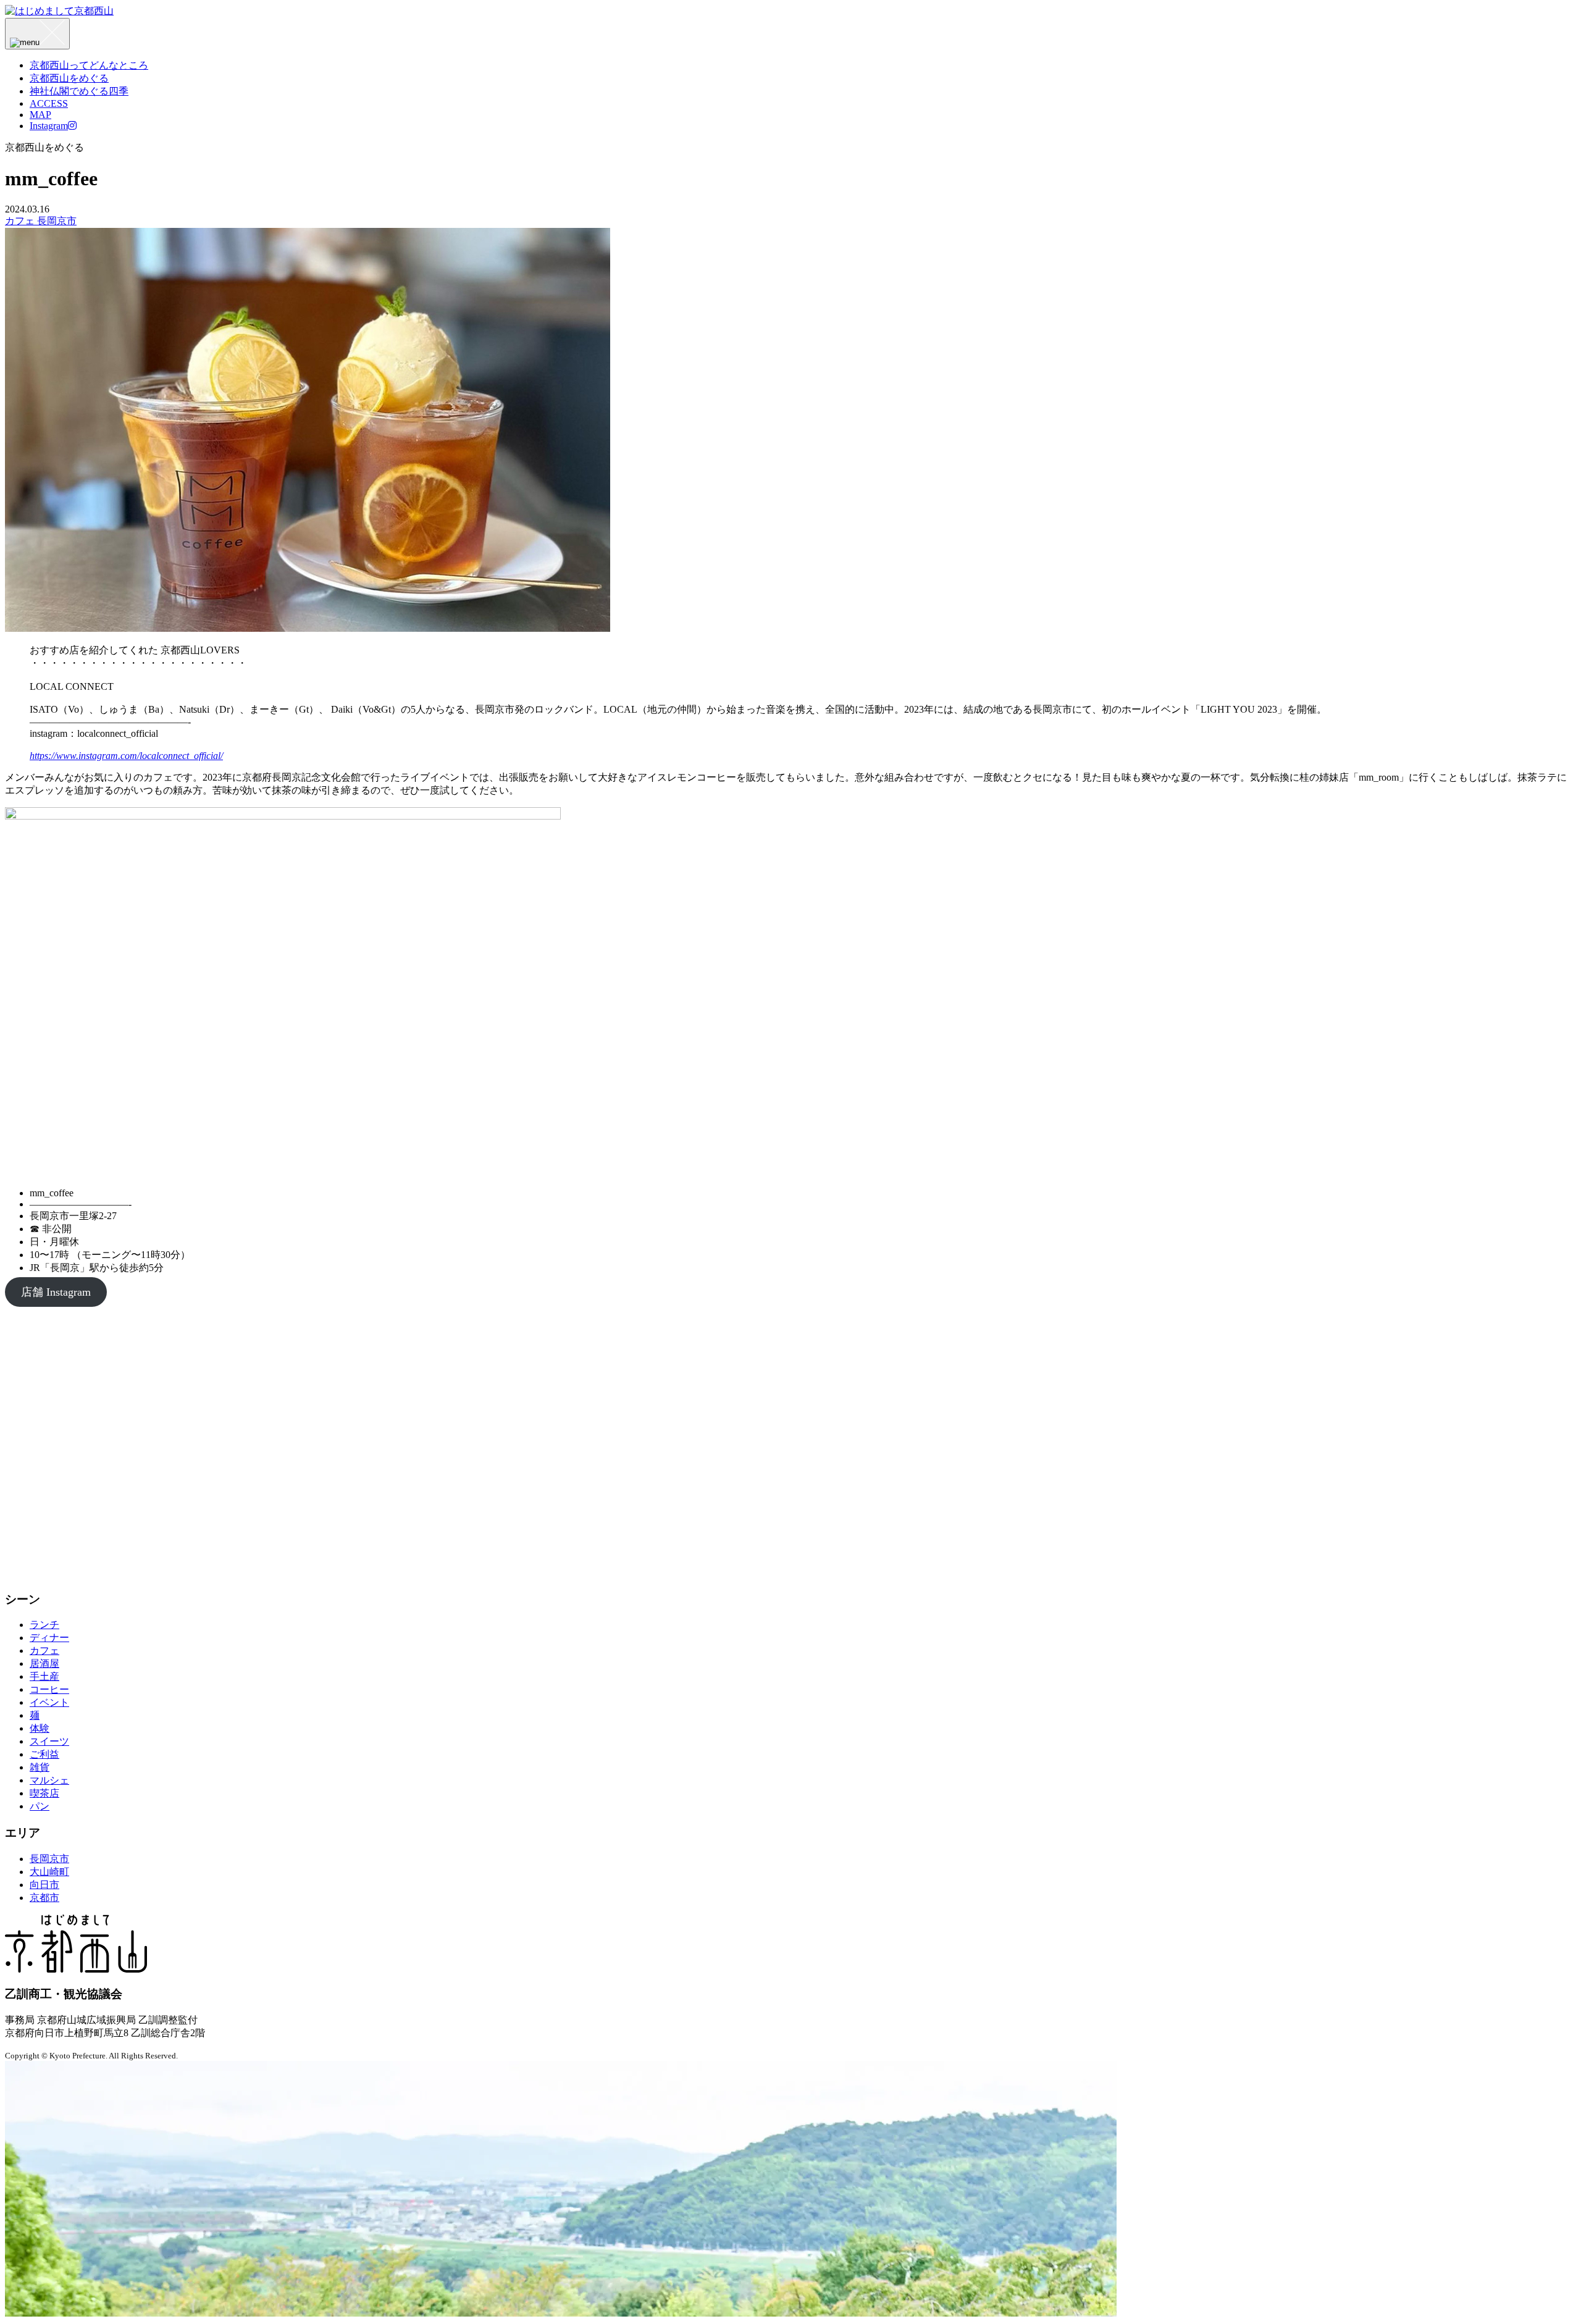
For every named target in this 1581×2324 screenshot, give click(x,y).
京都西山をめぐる (69, 78)
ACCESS (49, 103)
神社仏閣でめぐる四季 (79, 91)
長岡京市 (57, 221)
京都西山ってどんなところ (89, 65)
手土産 (44, 1676)
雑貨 (40, 1767)
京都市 (44, 1898)
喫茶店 (44, 1793)
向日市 (44, 1885)
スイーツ (49, 1741)
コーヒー (49, 1689)
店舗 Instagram (56, 1292)
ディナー (49, 1638)
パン (40, 1806)
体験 (40, 1728)
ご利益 (44, 1754)
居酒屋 (44, 1663)
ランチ (44, 1625)
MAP (40, 115)
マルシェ (49, 1780)
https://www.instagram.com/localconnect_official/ (126, 756)
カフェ (21, 221)
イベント (49, 1702)
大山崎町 (49, 1872)
